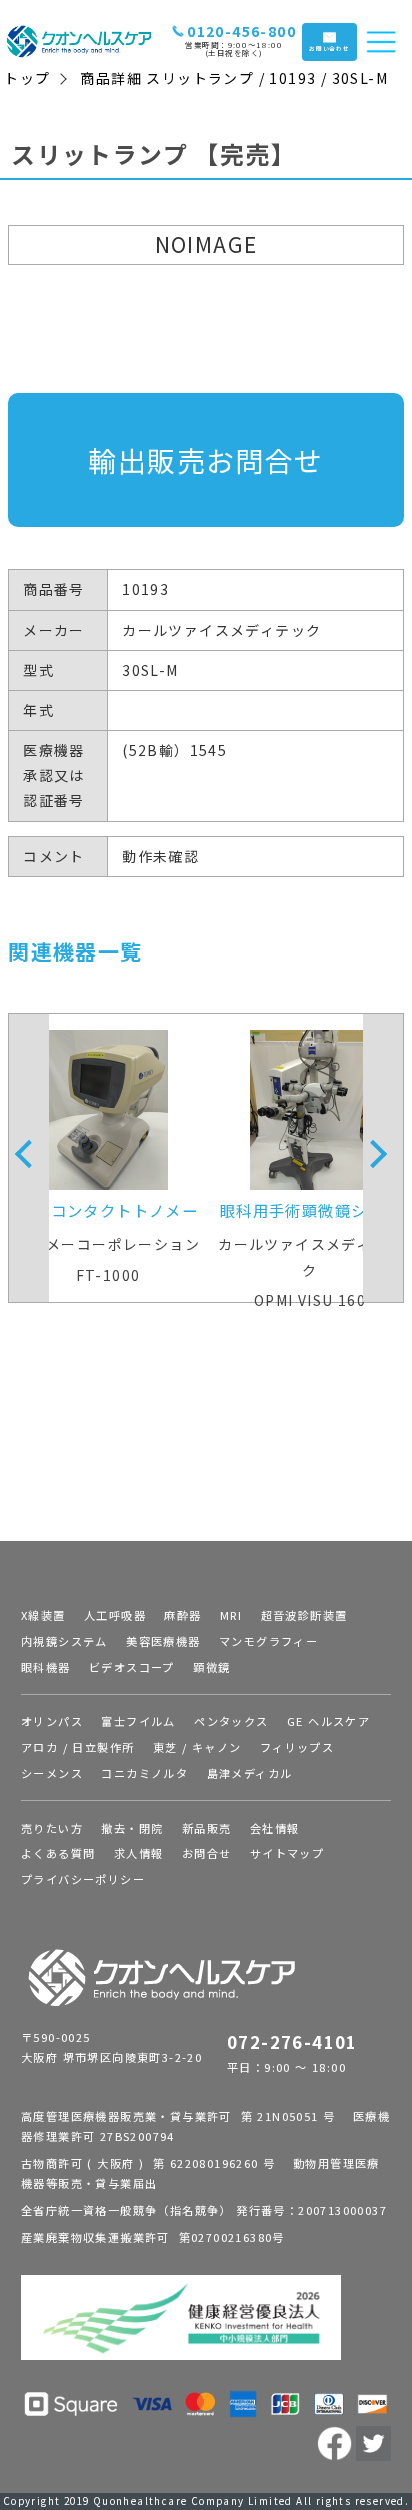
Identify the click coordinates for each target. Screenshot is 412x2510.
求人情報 (139, 1853)
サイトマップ (287, 1853)
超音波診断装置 (304, 1615)
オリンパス (52, 1721)
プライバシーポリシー (83, 1879)
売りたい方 (52, 1828)
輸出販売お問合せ (205, 460)
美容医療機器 (163, 1641)
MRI (231, 1615)
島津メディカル (250, 1773)
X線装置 (43, 1615)
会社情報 (275, 1828)
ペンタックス (231, 1721)
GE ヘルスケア (328, 1721)
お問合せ (207, 1853)
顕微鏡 (211, 1667)
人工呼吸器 (115, 1615)
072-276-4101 (292, 2042)
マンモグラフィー (268, 1641)
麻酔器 (182, 1615)
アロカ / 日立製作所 (77, 1747)
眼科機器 (46, 1667)
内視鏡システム (64, 1641)
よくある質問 (58, 1853)
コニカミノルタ (144, 1773)
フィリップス (297, 1747)
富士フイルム (138, 1721)
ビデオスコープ (132, 1667)
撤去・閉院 (132, 1828)
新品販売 (207, 1828)
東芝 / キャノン (197, 1747)
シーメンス (52, 1773)
